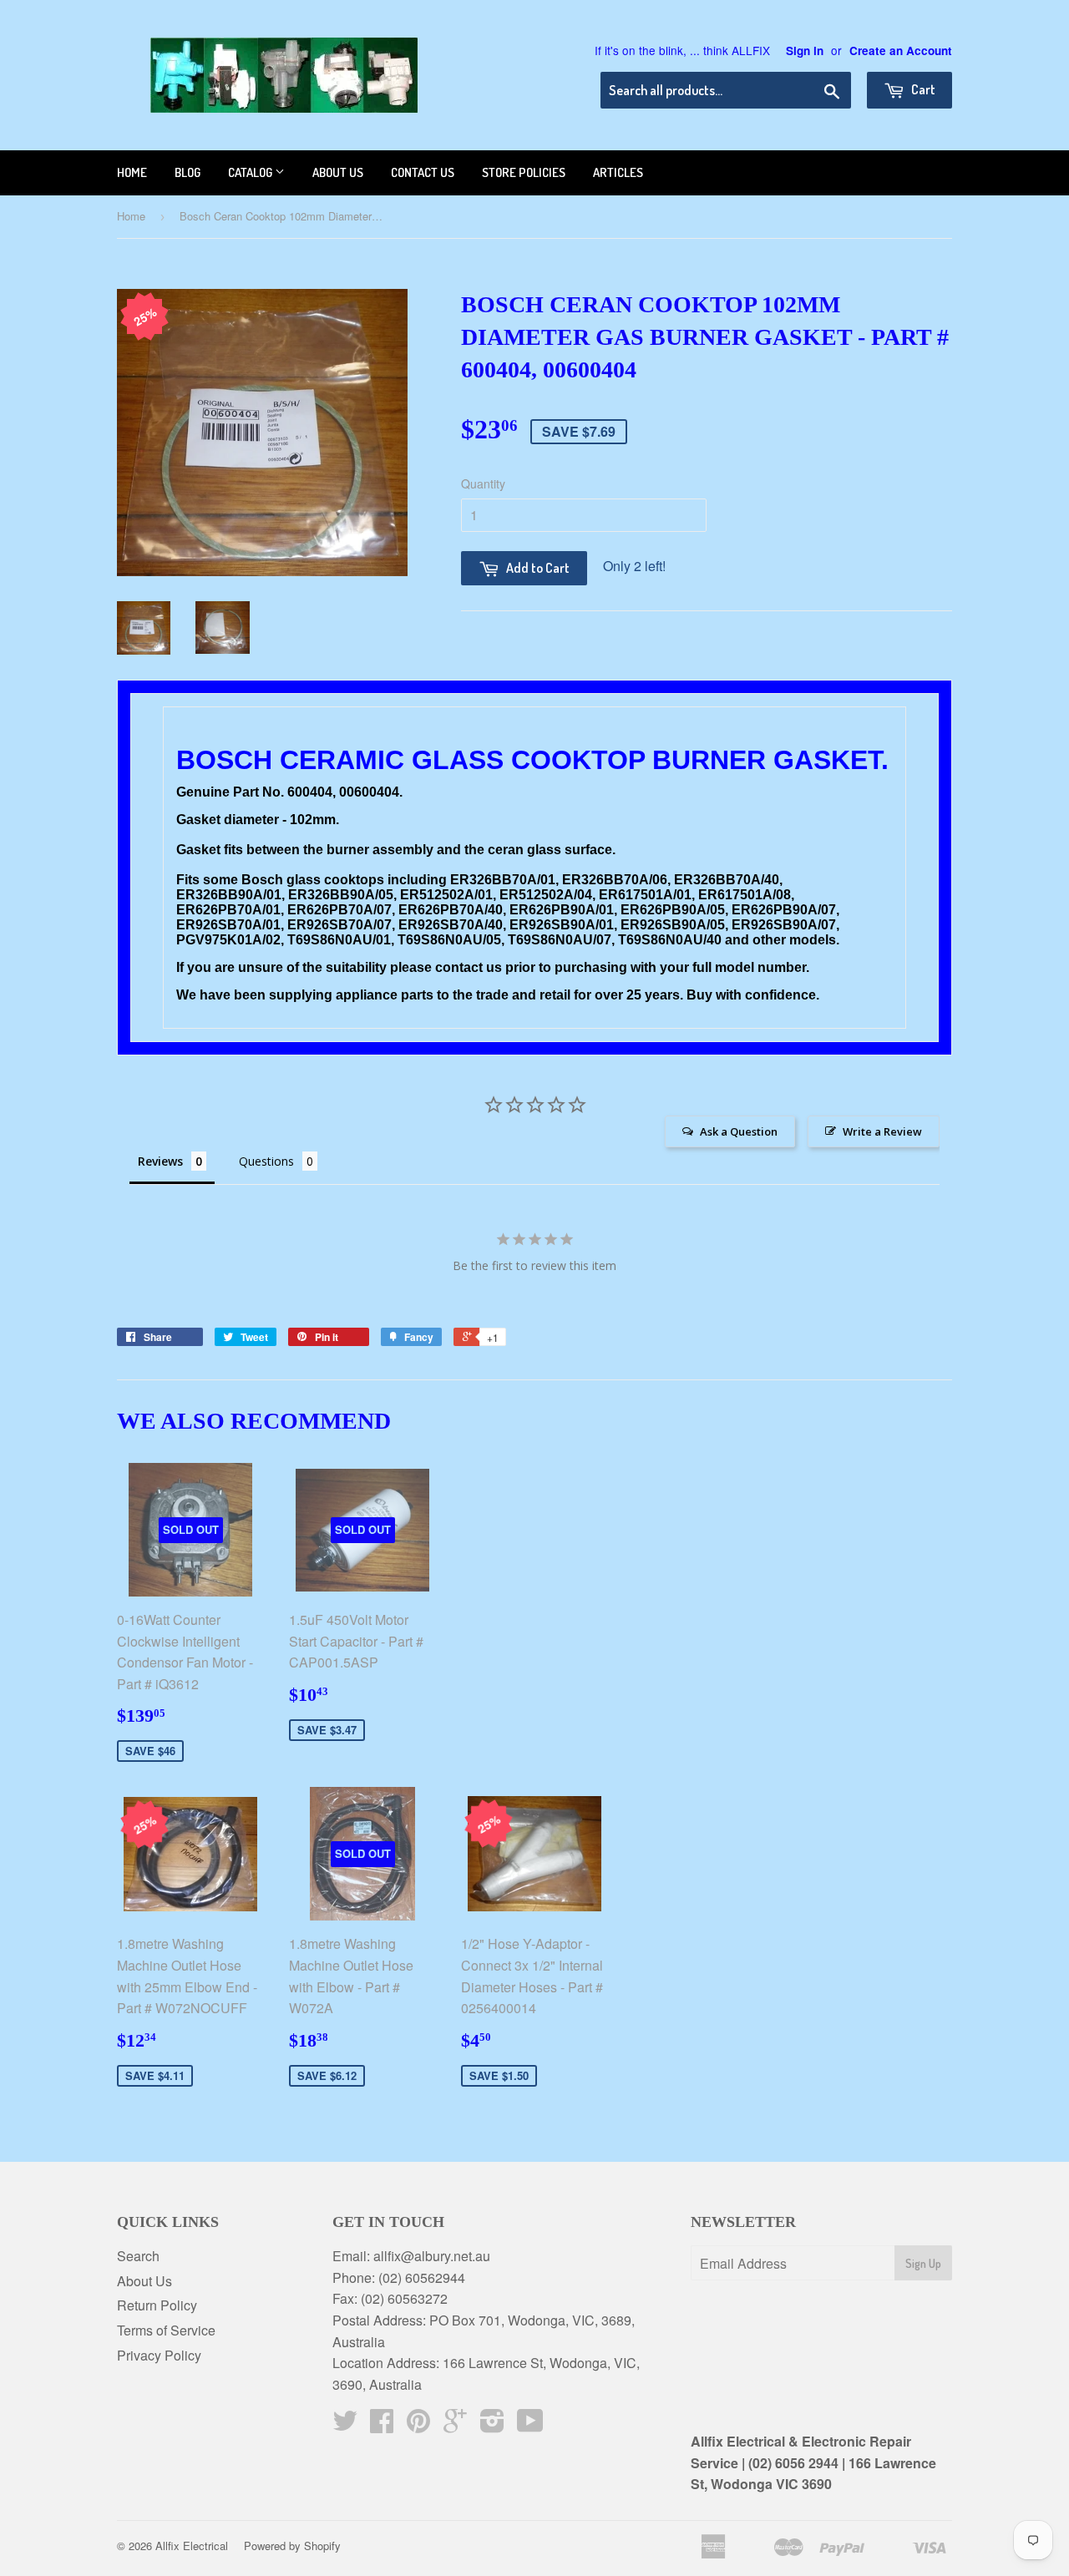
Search (138, 2256)
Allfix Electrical (192, 2546)
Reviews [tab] (160, 1161)
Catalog (251, 172)
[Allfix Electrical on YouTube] (530, 2425)
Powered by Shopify (292, 2546)
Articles (618, 172)
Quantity (483, 483)
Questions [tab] (266, 1161)
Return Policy (157, 2305)
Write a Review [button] (882, 1131)
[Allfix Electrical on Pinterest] (418, 2425)
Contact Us (423, 172)
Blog (187, 172)
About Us (144, 2281)
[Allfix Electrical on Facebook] (382, 2425)
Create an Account (901, 51)
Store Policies (524, 172)
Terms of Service (166, 2330)
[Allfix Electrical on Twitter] (345, 2425)
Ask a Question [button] (739, 1131)
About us (338, 172)
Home (132, 172)
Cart (922, 89)
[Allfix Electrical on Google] (455, 2425)
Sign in (805, 51)
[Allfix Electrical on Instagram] (492, 2425)
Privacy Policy (159, 2355)
